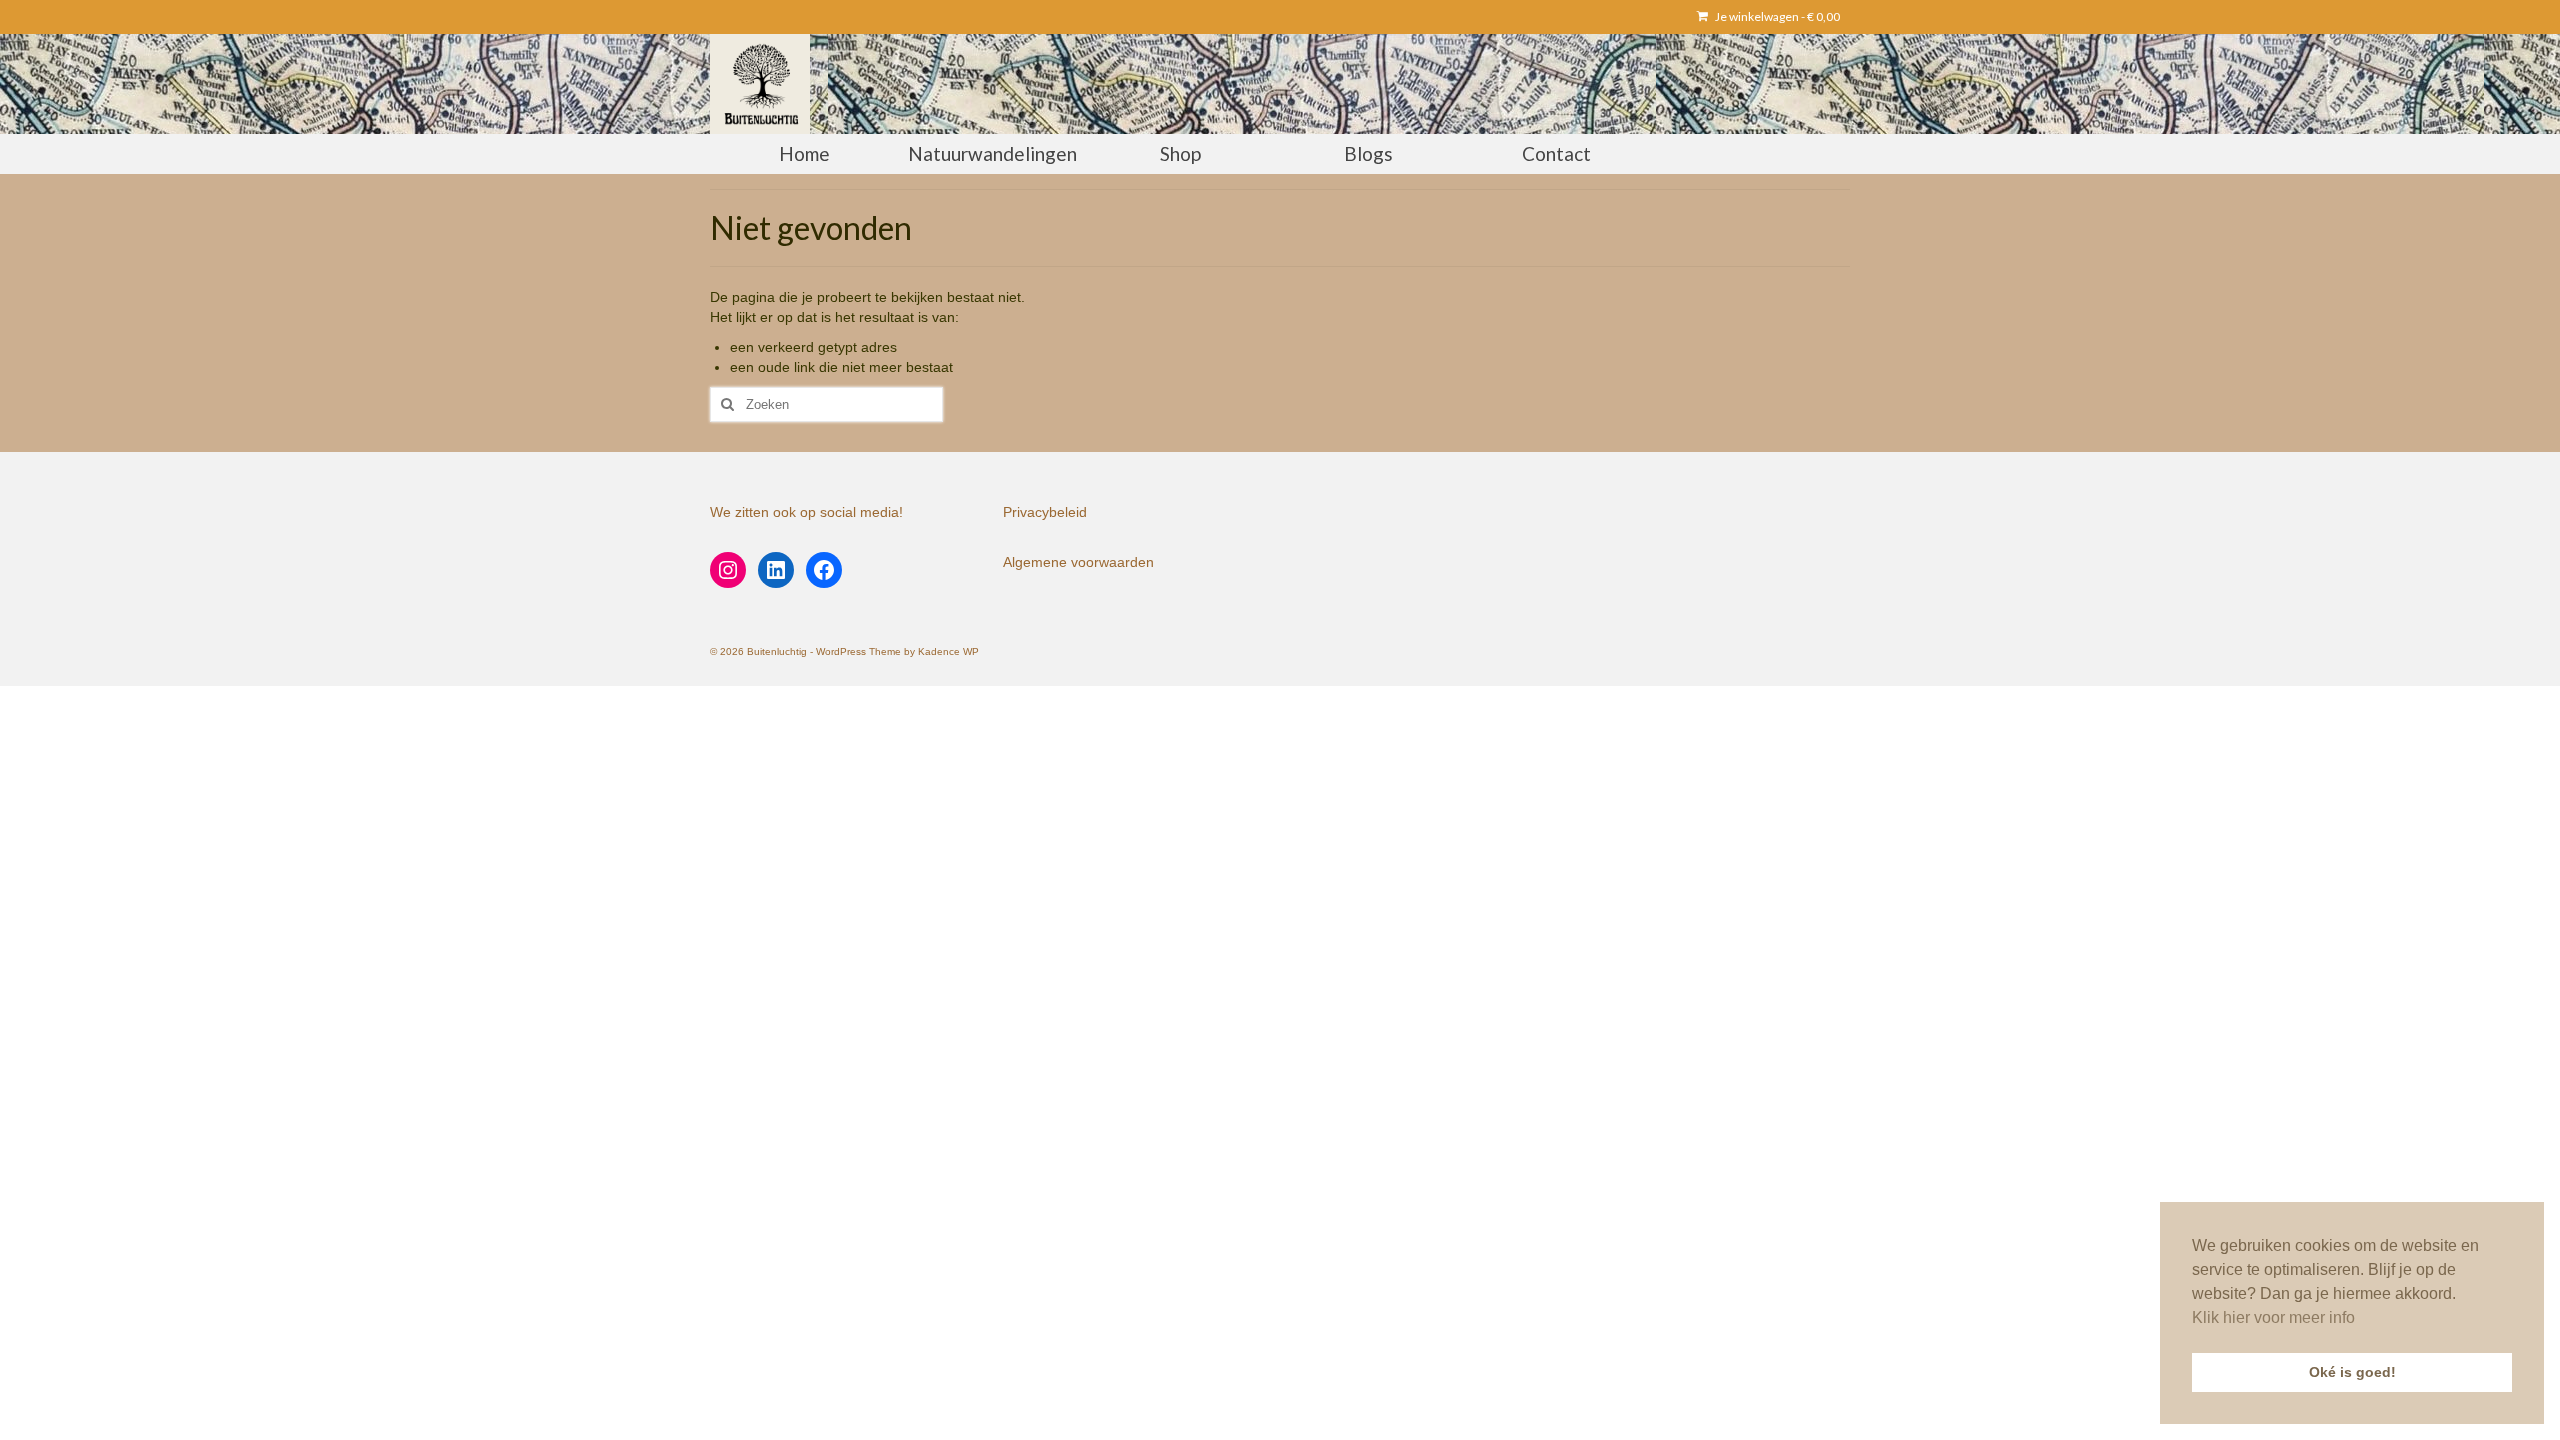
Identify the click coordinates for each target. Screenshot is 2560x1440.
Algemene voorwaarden (1078, 562)
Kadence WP (948, 651)
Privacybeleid (1045, 512)
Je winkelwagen (1776, 16)
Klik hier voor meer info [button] (2273, 1317)
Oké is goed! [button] (2352, 1372)
